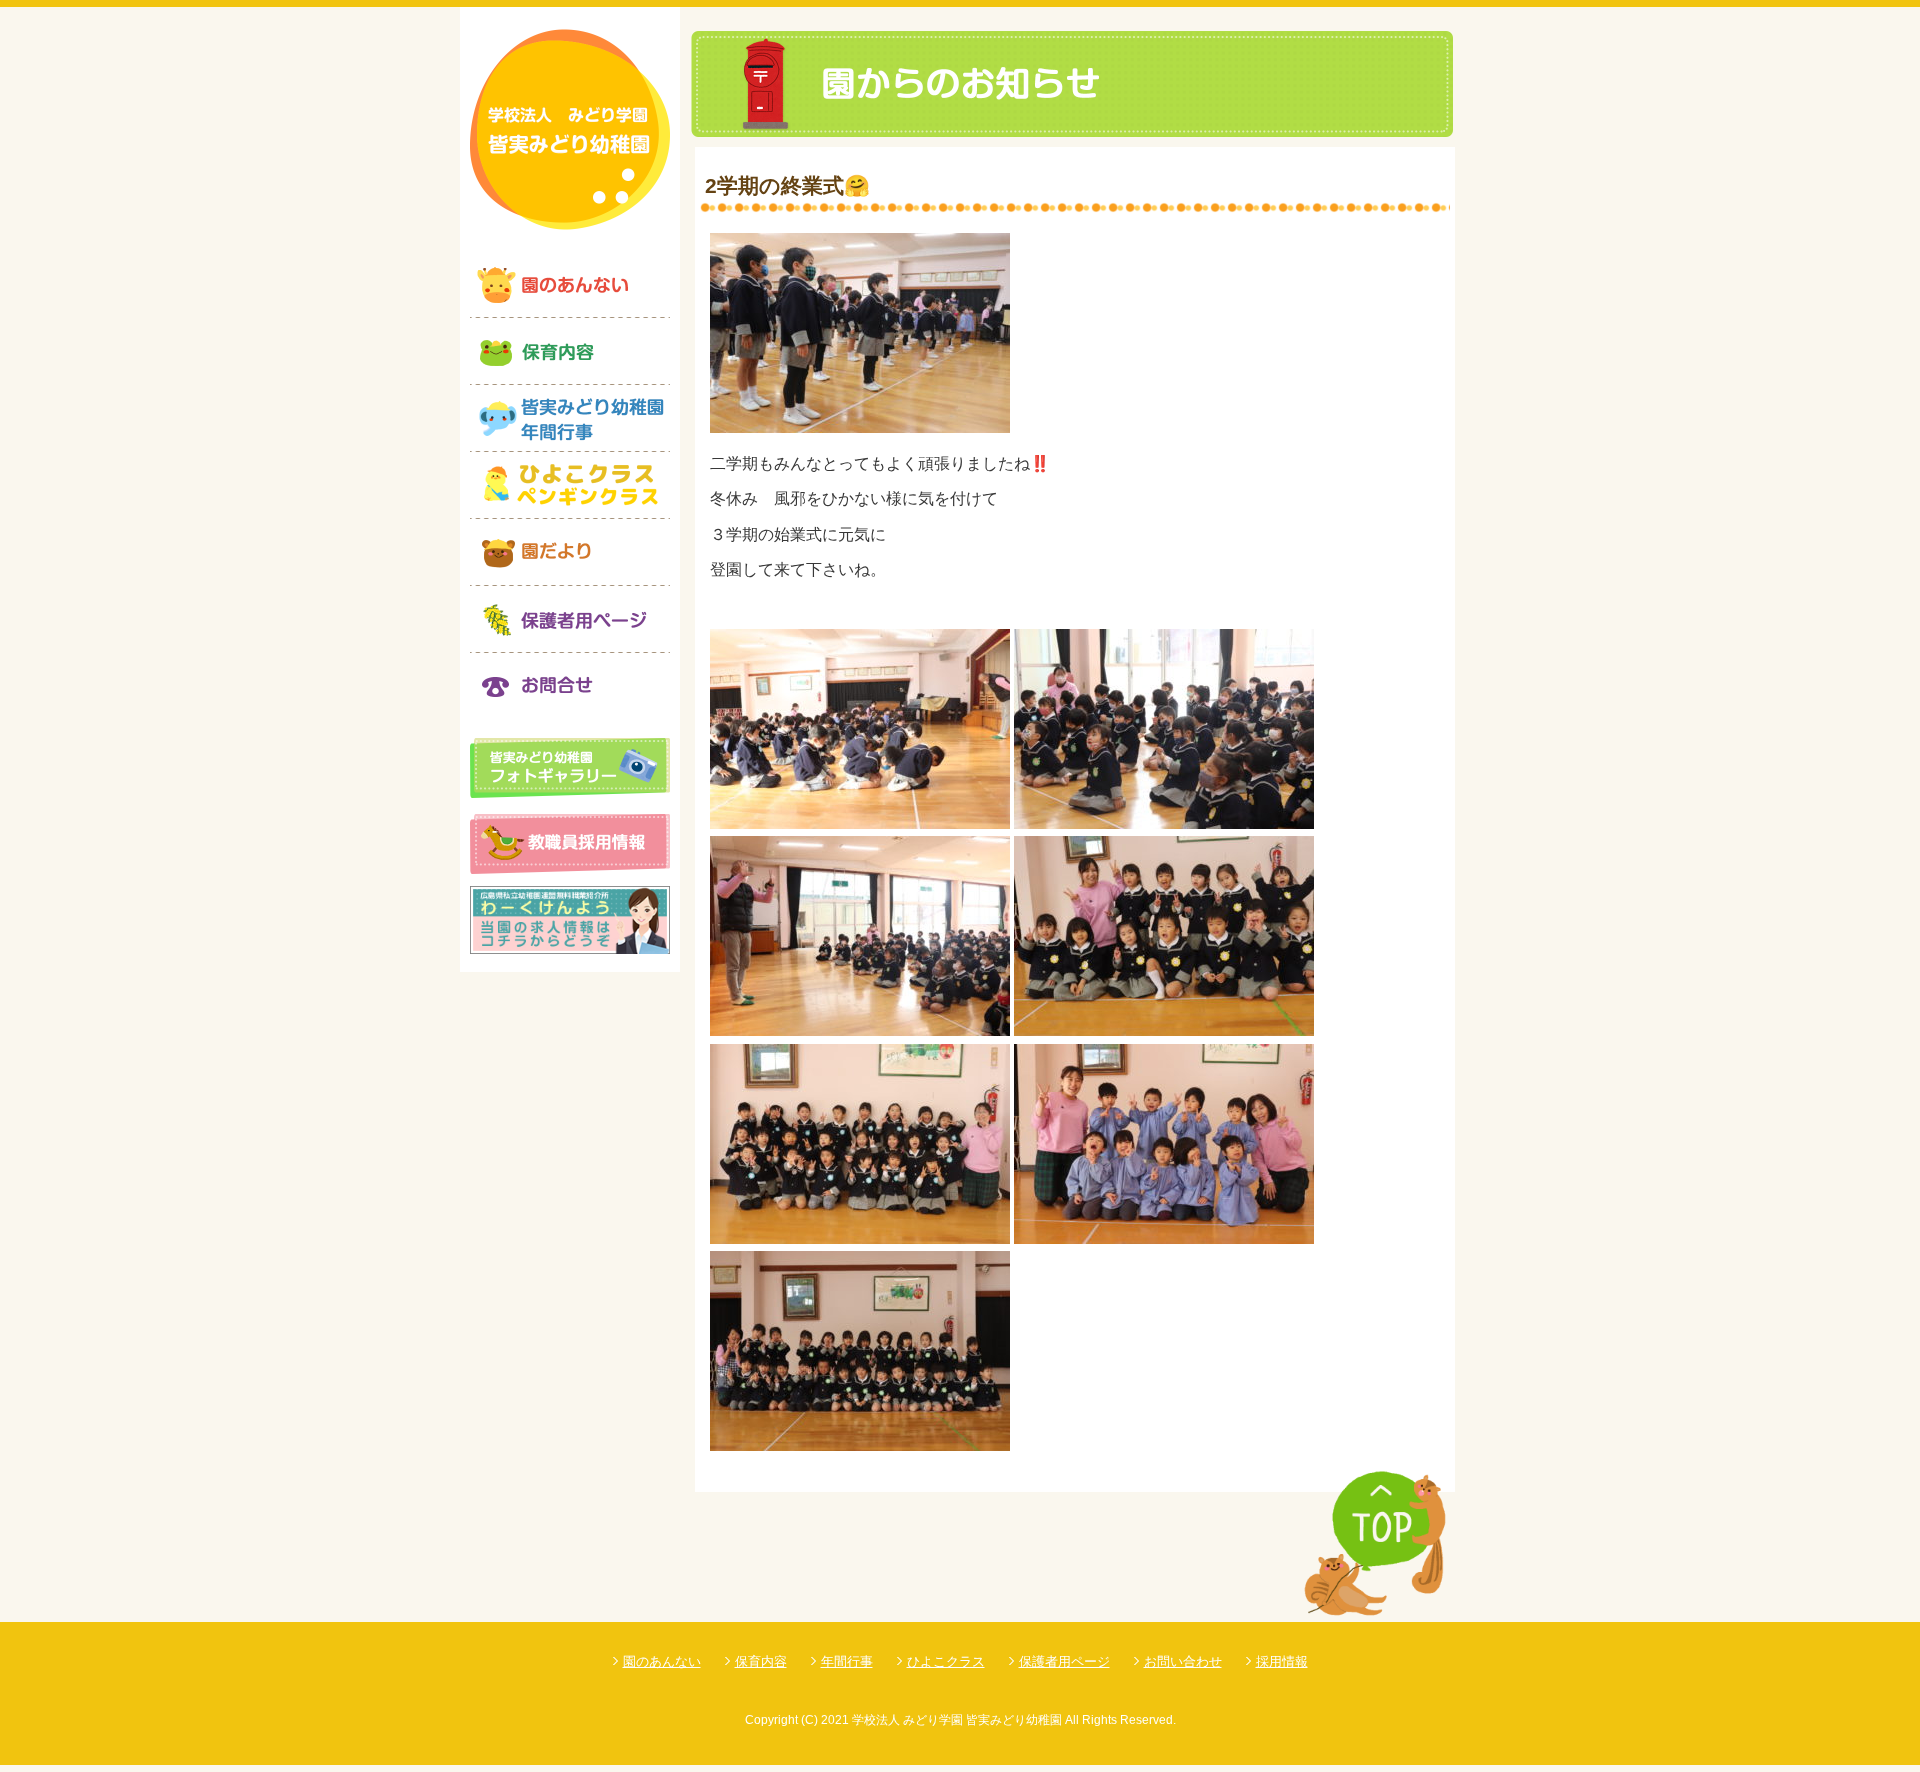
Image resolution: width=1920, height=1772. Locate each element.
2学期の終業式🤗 (787, 185)
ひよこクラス (946, 1661)
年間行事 (847, 1661)
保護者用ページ (1064, 1661)
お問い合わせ (1183, 1661)
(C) (809, 1720)
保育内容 (761, 1661)
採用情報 (1282, 1661)
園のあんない (662, 1661)
